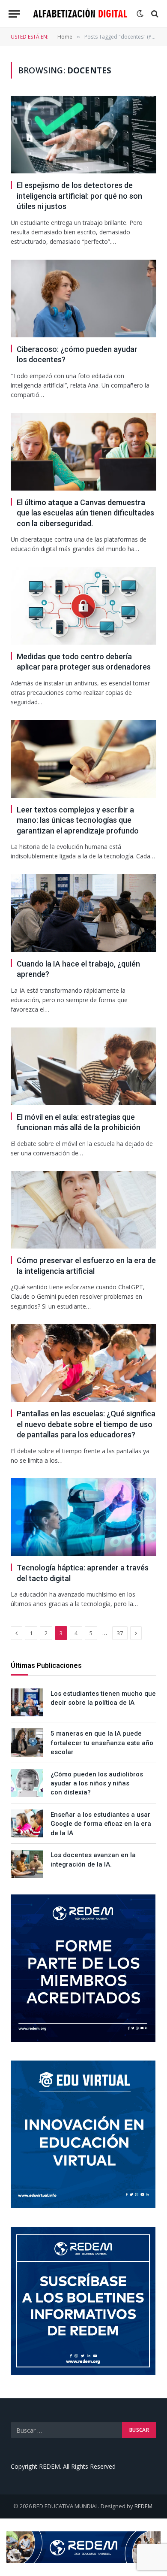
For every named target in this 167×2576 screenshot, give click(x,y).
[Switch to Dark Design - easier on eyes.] (140, 14)
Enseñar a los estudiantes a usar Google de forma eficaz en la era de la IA (101, 1824)
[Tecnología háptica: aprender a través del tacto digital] (83, 1517)
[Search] (154, 14)
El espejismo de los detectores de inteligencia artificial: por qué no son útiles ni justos (79, 196)
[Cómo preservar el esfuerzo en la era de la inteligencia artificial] (83, 1210)
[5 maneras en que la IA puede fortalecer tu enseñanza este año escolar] (27, 1742)
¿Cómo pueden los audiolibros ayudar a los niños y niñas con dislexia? (97, 1784)
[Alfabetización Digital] (80, 14)
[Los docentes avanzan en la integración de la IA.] (27, 1864)
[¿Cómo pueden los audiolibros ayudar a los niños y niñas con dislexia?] (27, 1783)
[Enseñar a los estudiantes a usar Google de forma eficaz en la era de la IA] (27, 1823)
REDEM (143, 2506)
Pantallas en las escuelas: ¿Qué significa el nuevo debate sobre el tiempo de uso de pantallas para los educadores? (86, 1424)
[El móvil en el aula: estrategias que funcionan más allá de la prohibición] (83, 1066)
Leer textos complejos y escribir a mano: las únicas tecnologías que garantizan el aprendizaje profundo (78, 820)
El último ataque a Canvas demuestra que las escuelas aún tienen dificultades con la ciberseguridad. (85, 513)
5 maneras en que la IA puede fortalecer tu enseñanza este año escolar (102, 1743)
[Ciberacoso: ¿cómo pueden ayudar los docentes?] (83, 299)
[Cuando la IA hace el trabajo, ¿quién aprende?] (83, 913)
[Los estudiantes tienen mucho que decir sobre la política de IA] (27, 1702)
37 (120, 1633)
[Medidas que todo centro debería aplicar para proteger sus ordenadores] (83, 606)
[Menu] (14, 14)
